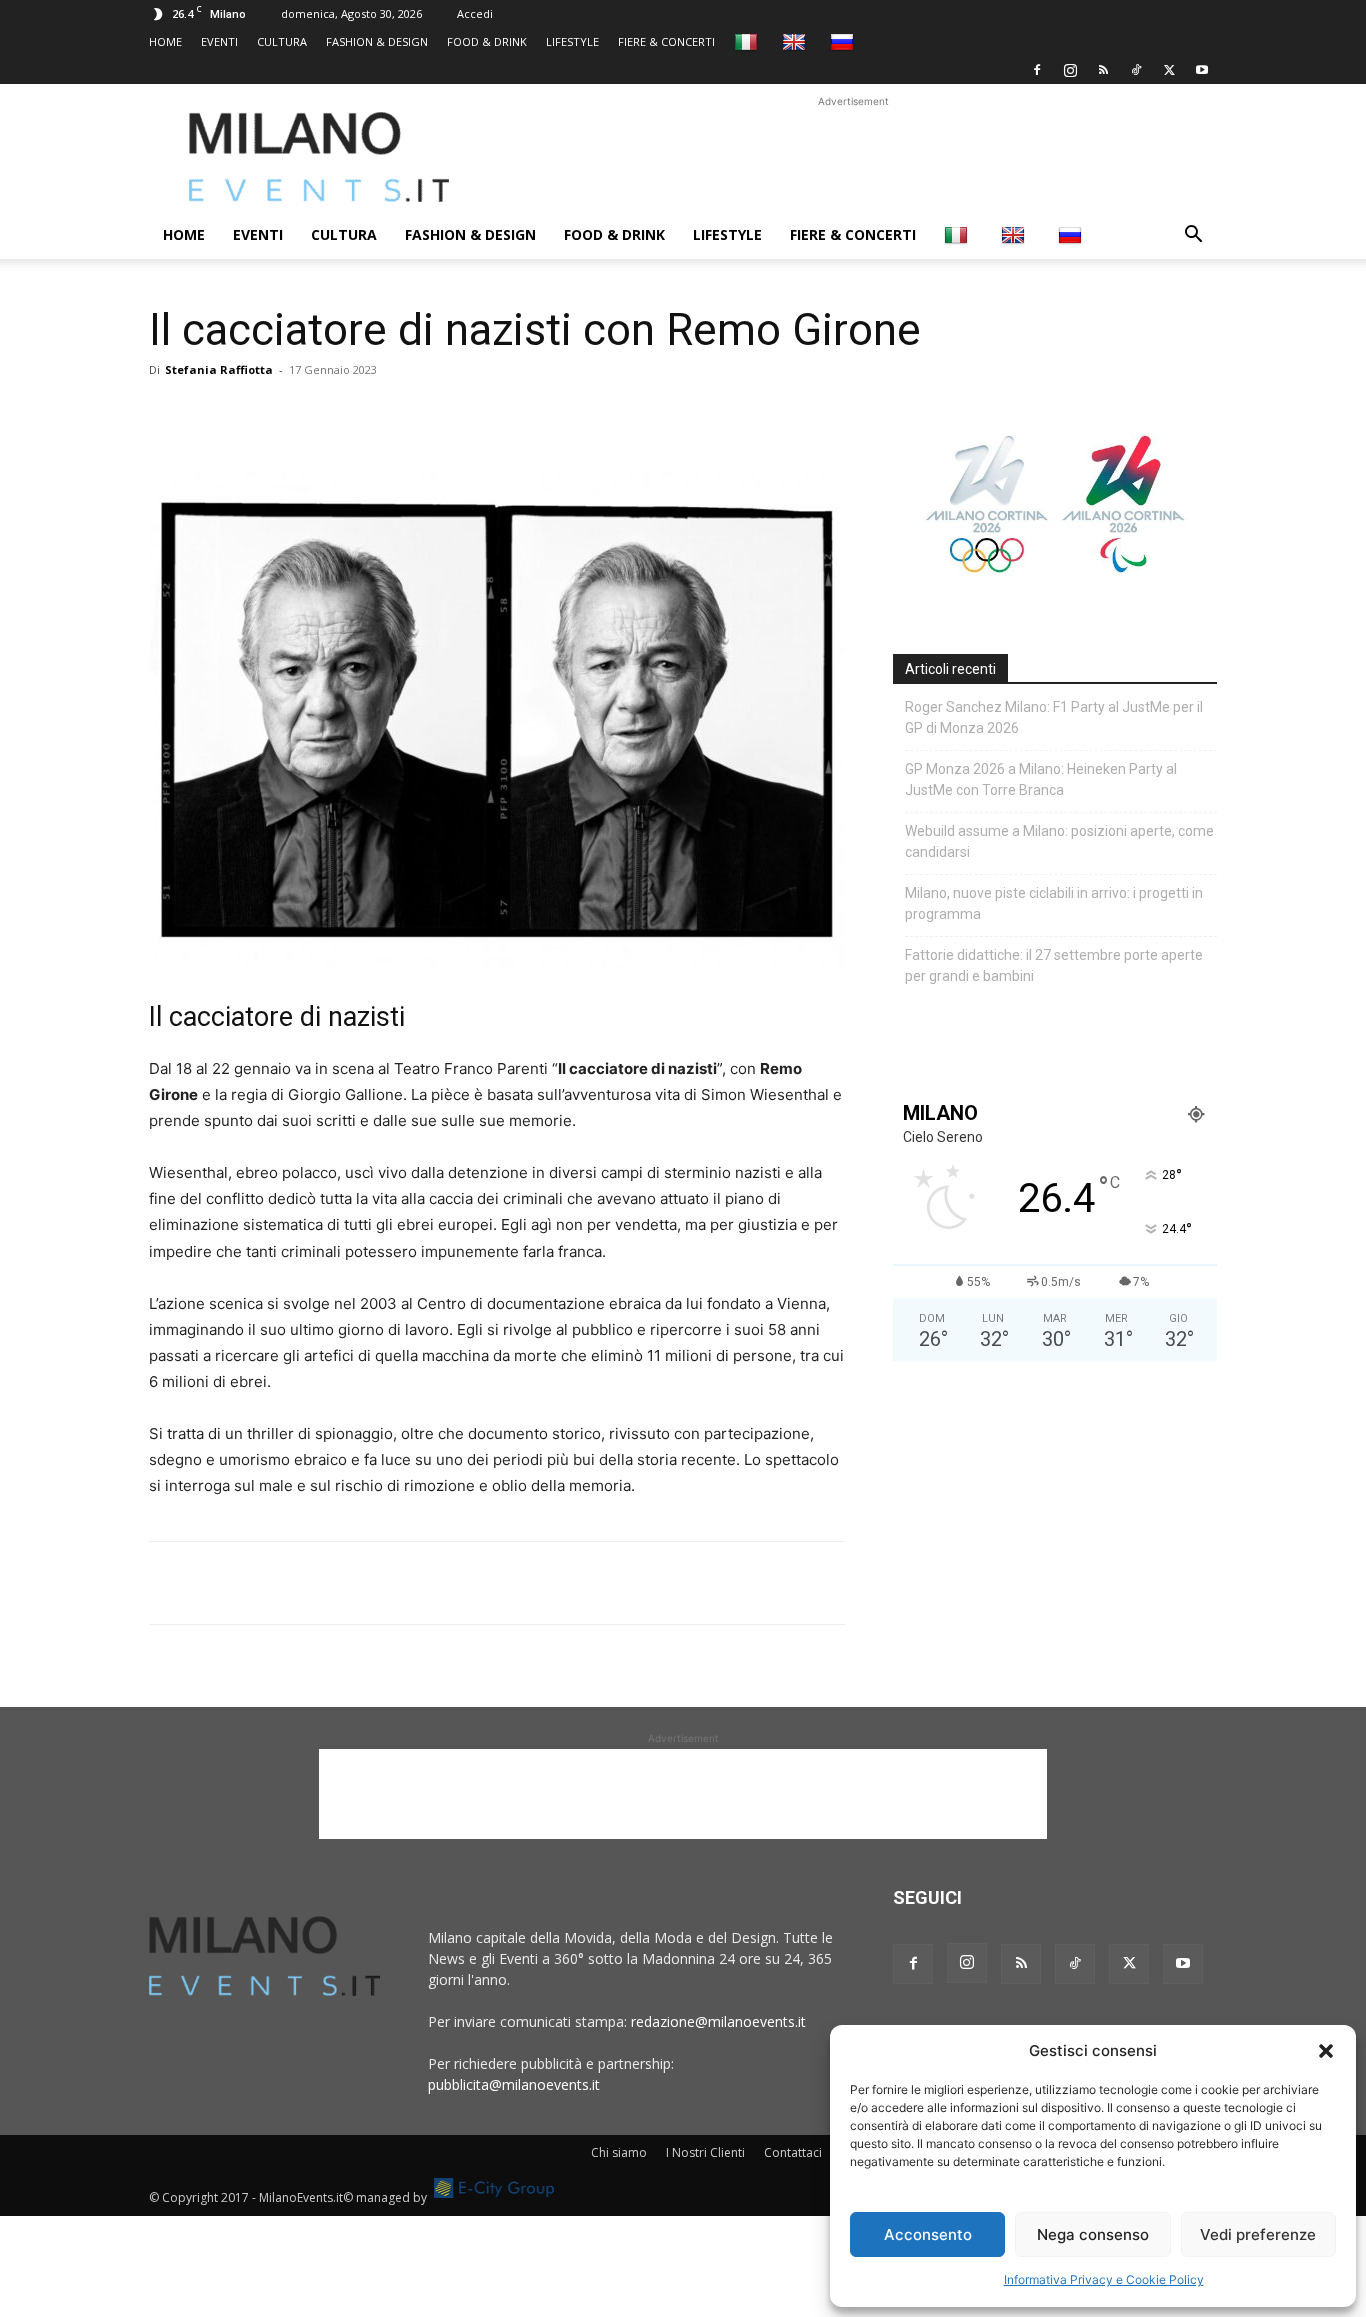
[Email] (353, 415)
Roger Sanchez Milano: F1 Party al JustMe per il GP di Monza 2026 (1054, 717)
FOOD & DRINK (487, 41)
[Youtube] (1202, 70)
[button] (1326, 2051)
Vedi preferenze (1258, 2234)
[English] (796, 41)
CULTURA (282, 41)
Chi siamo (619, 2152)
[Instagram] (1070, 70)
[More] (400, 415)
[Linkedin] (307, 415)
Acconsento (928, 2234)
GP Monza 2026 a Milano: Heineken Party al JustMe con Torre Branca (1041, 779)
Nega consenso (1093, 2234)
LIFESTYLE (572, 41)
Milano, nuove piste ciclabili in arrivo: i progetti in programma (1054, 903)
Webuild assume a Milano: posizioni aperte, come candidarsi (1059, 841)
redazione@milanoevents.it (718, 2021)
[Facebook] (1037, 70)
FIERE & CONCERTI (666, 41)
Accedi (475, 13)
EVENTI (219, 41)
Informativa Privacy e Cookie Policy (1104, 2279)
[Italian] (748, 41)
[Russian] (844, 41)
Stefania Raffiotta (219, 369)
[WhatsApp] (261, 415)
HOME (165, 41)
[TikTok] (1136, 70)
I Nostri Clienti (705, 2152)
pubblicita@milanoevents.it (514, 2084)
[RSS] (1103, 70)
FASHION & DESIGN (377, 41)
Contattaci (793, 2152)
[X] (1169, 70)
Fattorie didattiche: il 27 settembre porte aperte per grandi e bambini (1054, 965)
